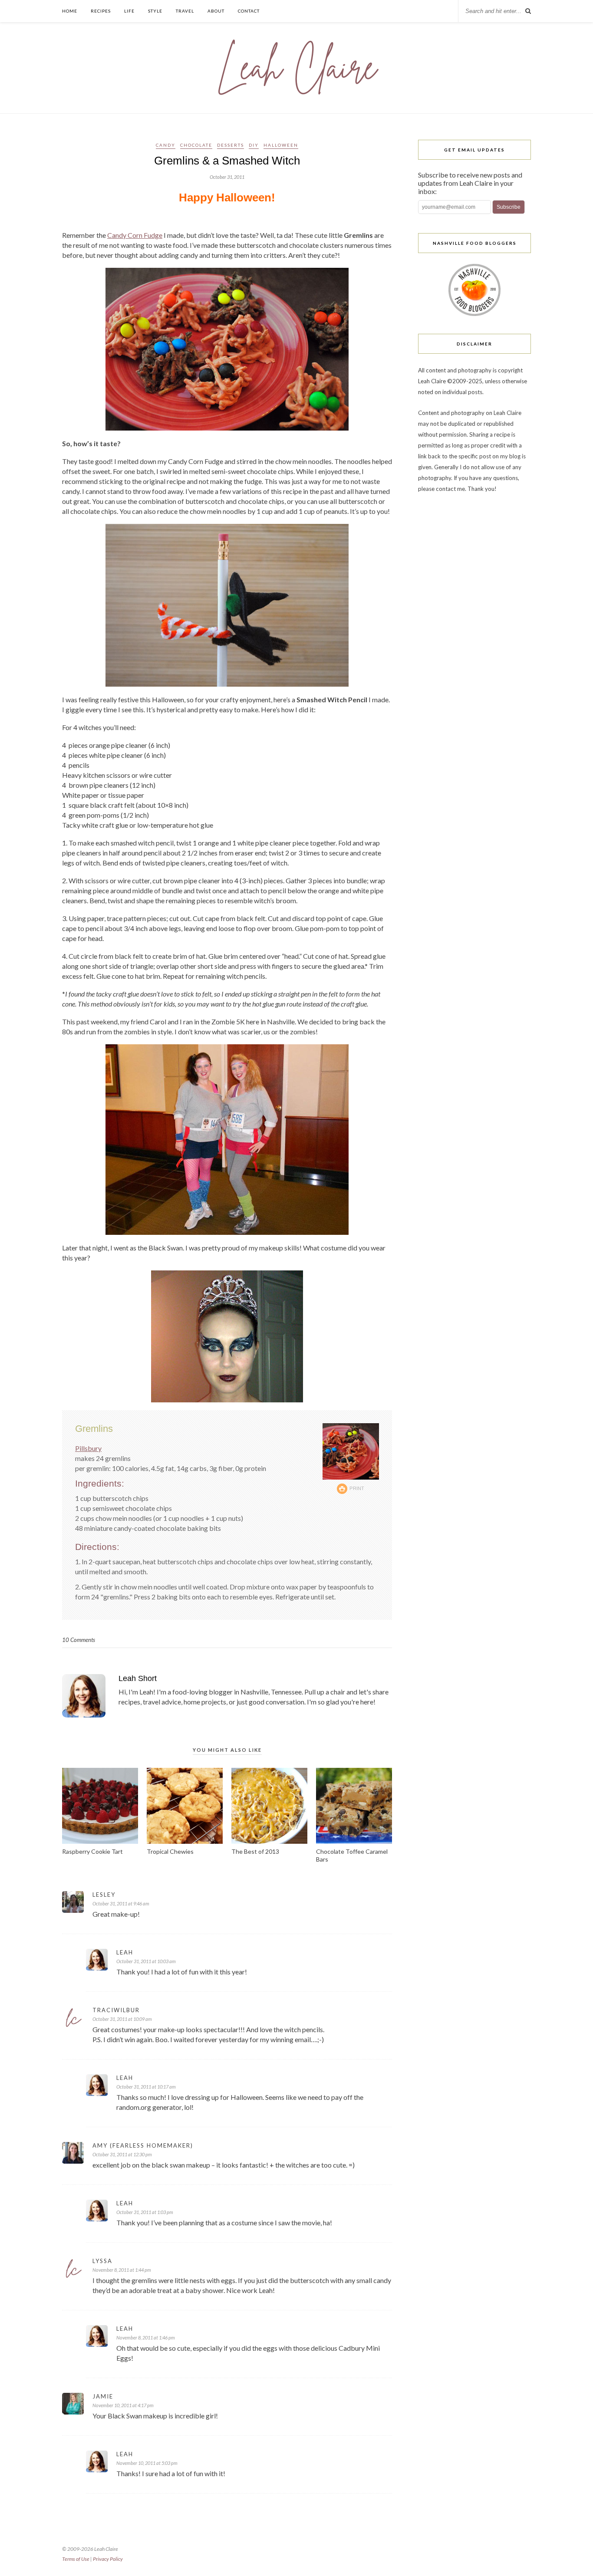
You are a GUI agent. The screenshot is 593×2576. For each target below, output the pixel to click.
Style (155, 11)
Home (70, 11)
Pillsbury (88, 1448)
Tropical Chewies (170, 1851)
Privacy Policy (108, 2559)
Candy (166, 145)
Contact (249, 11)
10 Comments (79, 1640)
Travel (185, 11)
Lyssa (102, 2261)
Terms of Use (76, 2559)
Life (129, 11)
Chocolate (196, 145)
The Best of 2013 (255, 1851)
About (216, 11)
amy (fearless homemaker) (143, 2145)
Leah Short (138, 1678)
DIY (254, 145)
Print (357, 1488)
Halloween (281, 145)
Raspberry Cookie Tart (92, 1851)
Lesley (104, 1895)
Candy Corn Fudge (135, 235)
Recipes (101, 11)
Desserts (231, 145)
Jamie (103, 2396)
